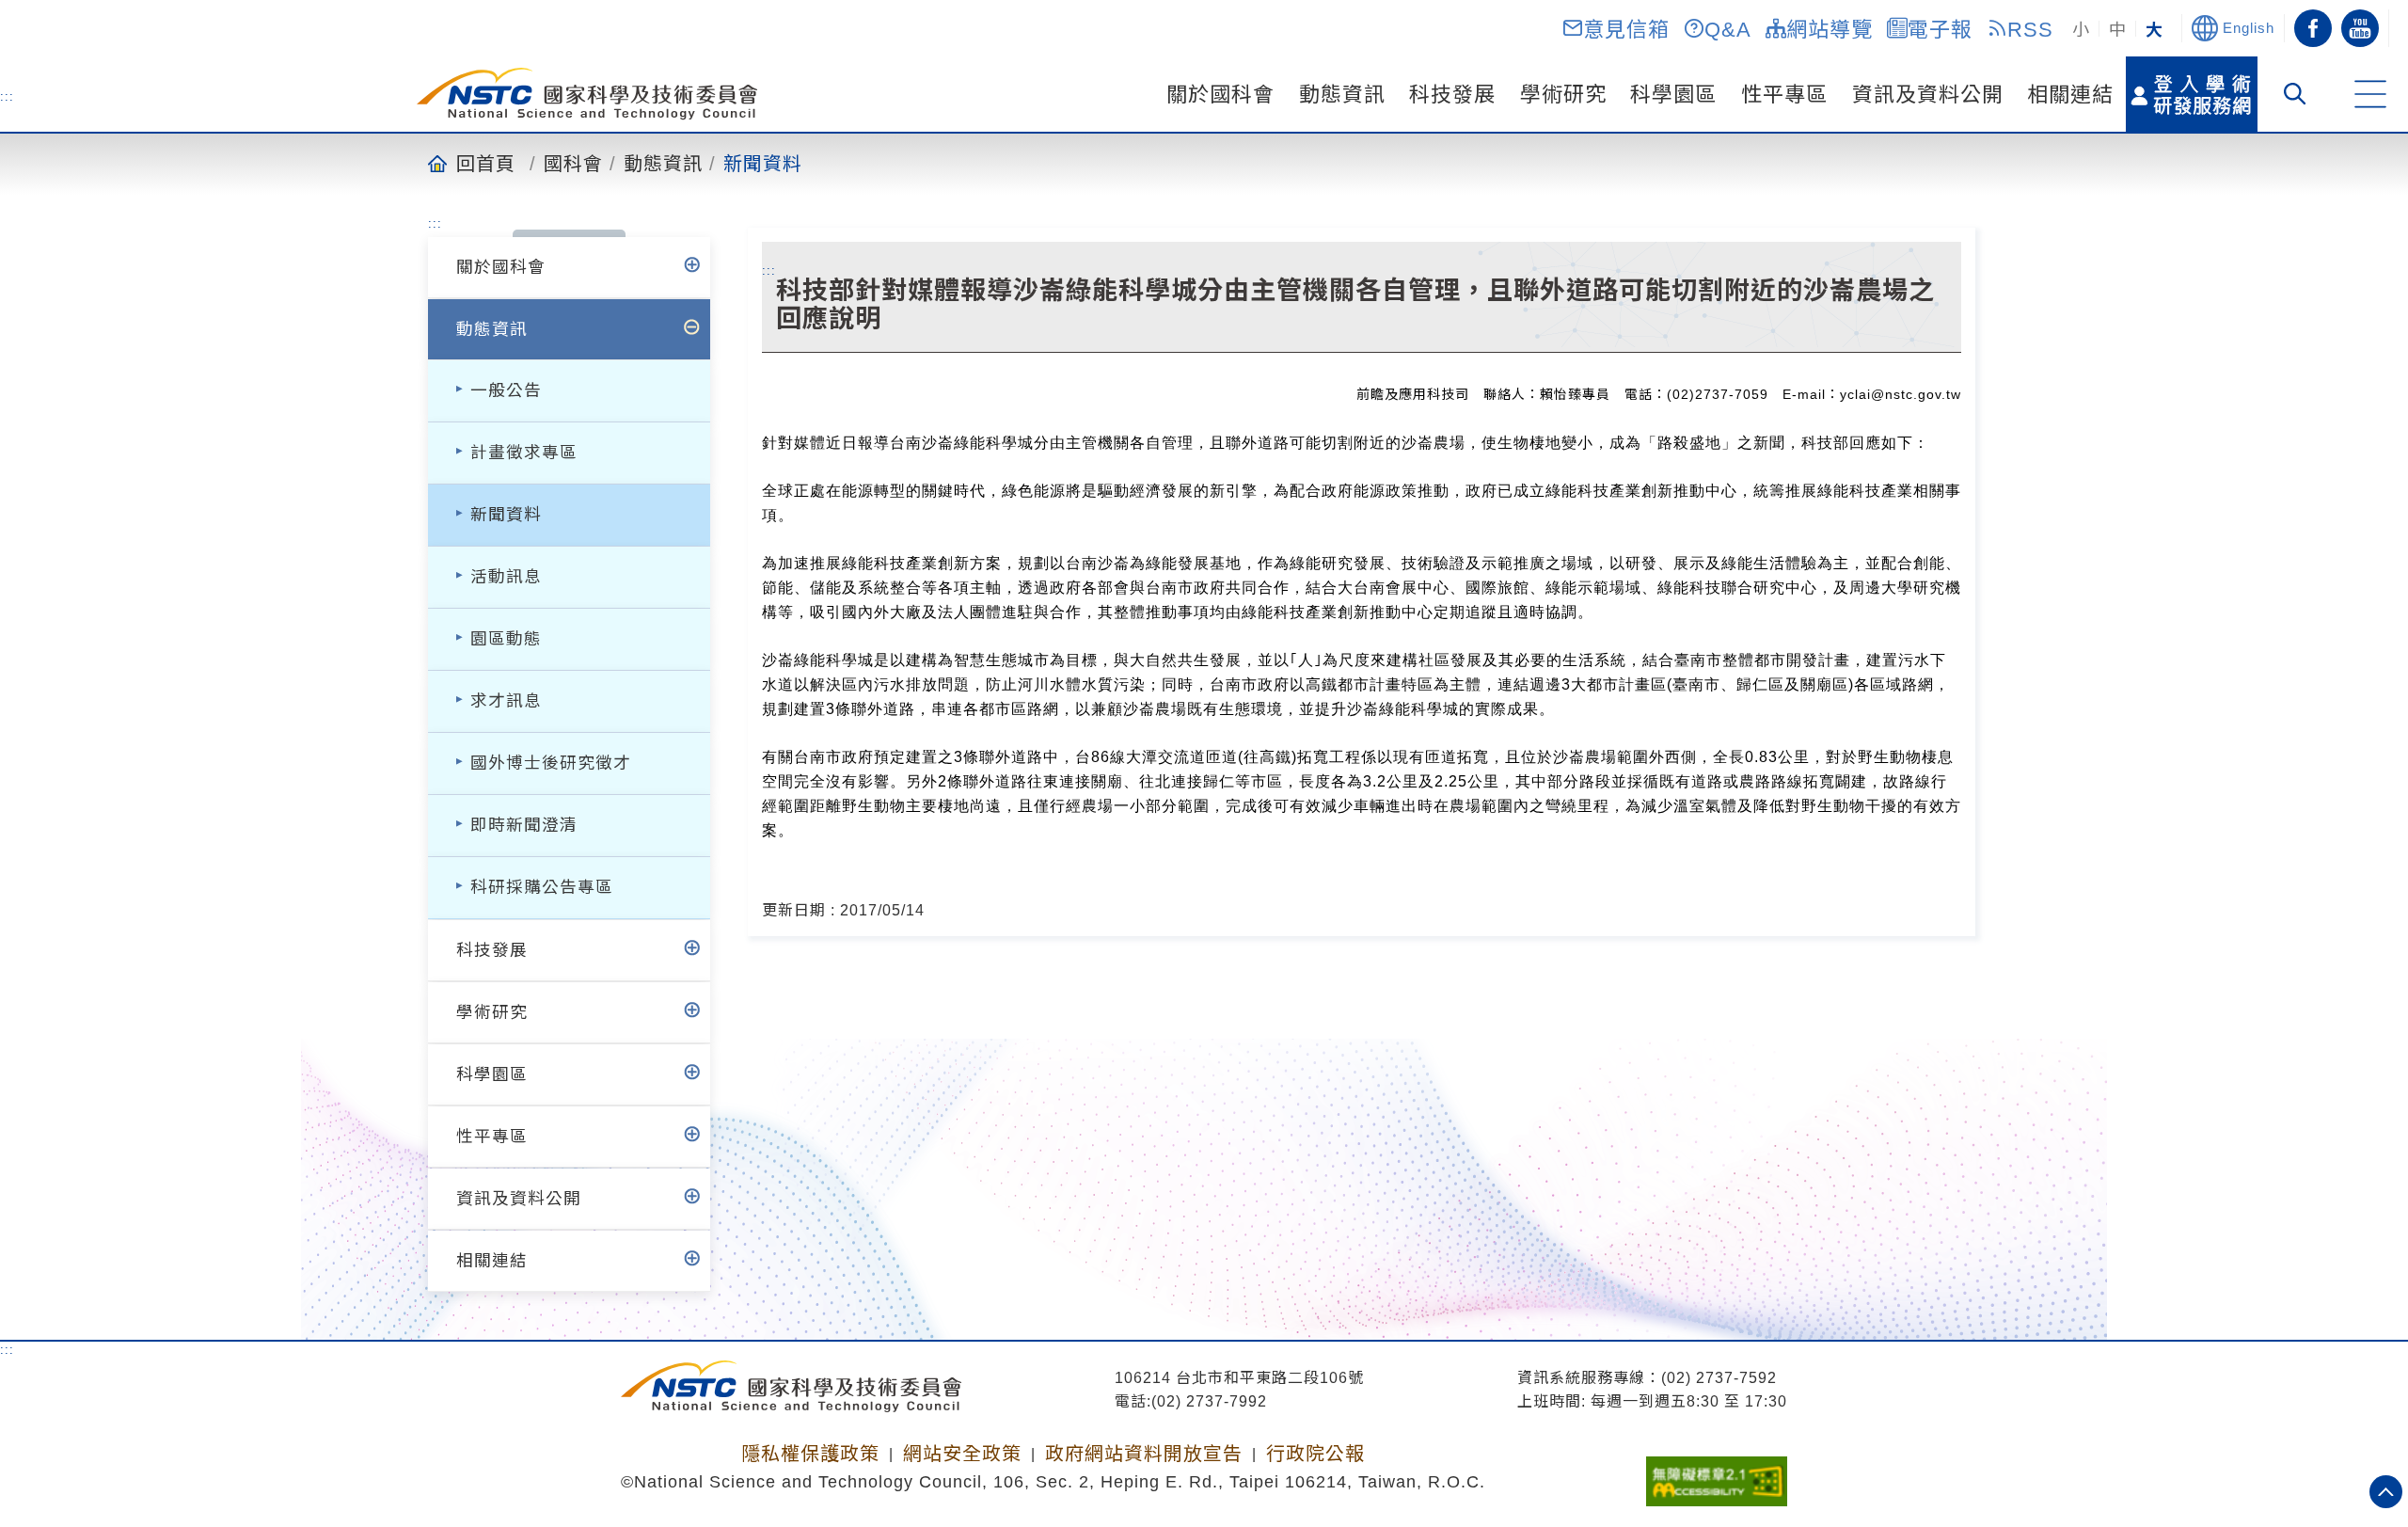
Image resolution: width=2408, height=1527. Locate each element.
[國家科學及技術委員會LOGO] (587, 94)
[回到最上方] (2386, 1492)
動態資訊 (1342, 95)
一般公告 (506, 390)
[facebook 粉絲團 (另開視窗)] (2313, 28)
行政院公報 (1315, 1454)
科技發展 (1452, 95)
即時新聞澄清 (524, 825)
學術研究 (1563, 95)
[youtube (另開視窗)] (2360, 28)
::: (7, 96)
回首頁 (486, 163)
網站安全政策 (962, 1454)
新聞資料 (763, 163)
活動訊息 (506, 577)
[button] (1616, 28)
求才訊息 (506, 701)
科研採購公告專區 (542, 887)
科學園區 (1673, 95)
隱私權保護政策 (810, 1454)
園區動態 (506, 639)
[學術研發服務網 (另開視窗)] (2192, 94)
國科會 (573, 163)
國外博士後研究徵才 (551, 763)
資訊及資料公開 (1928, 95)
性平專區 (1784, 95)
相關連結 (2070, 95)
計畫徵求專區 (524, 453)
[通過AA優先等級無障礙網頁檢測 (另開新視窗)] (1717, 1475)
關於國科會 (1220, 95)
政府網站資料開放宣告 (1144, 1454)
